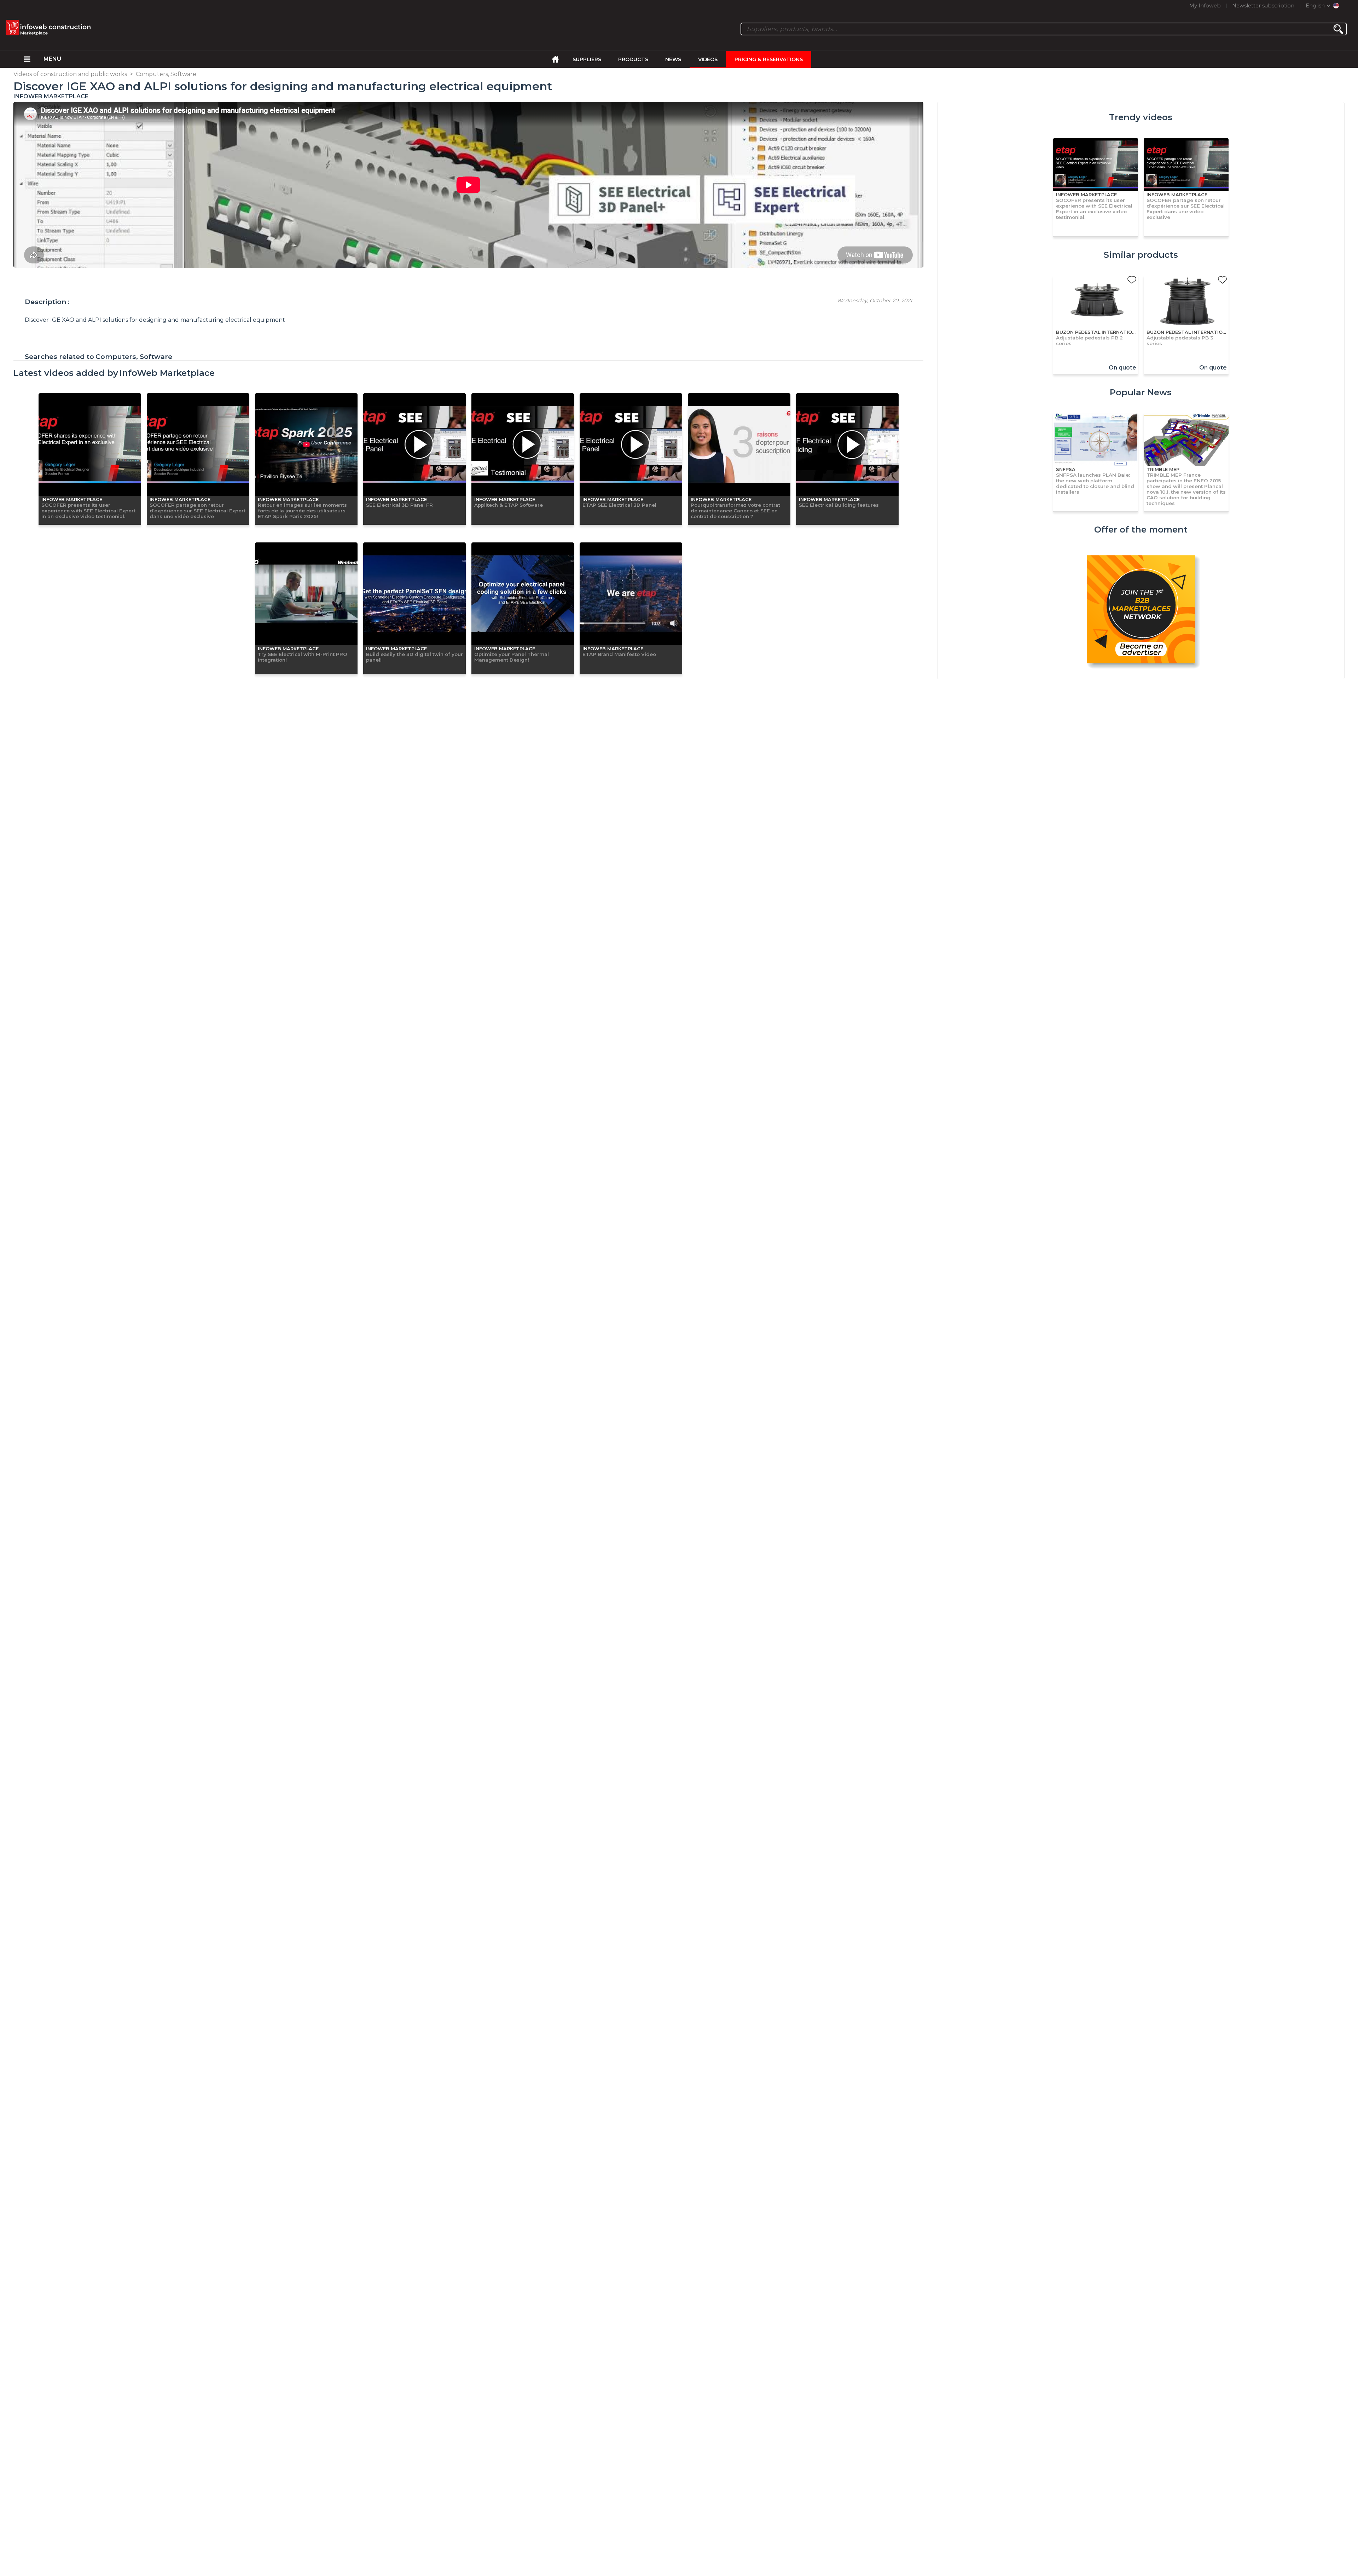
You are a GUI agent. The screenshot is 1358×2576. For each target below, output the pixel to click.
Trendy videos (1141, 117)
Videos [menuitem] (708, 59)
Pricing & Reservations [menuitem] (769, 59)
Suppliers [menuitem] (587, 59)
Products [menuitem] (633, 59)
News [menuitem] (673, 59)
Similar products (1141, 255)
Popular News (1141, 392)
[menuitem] (27, 59)
